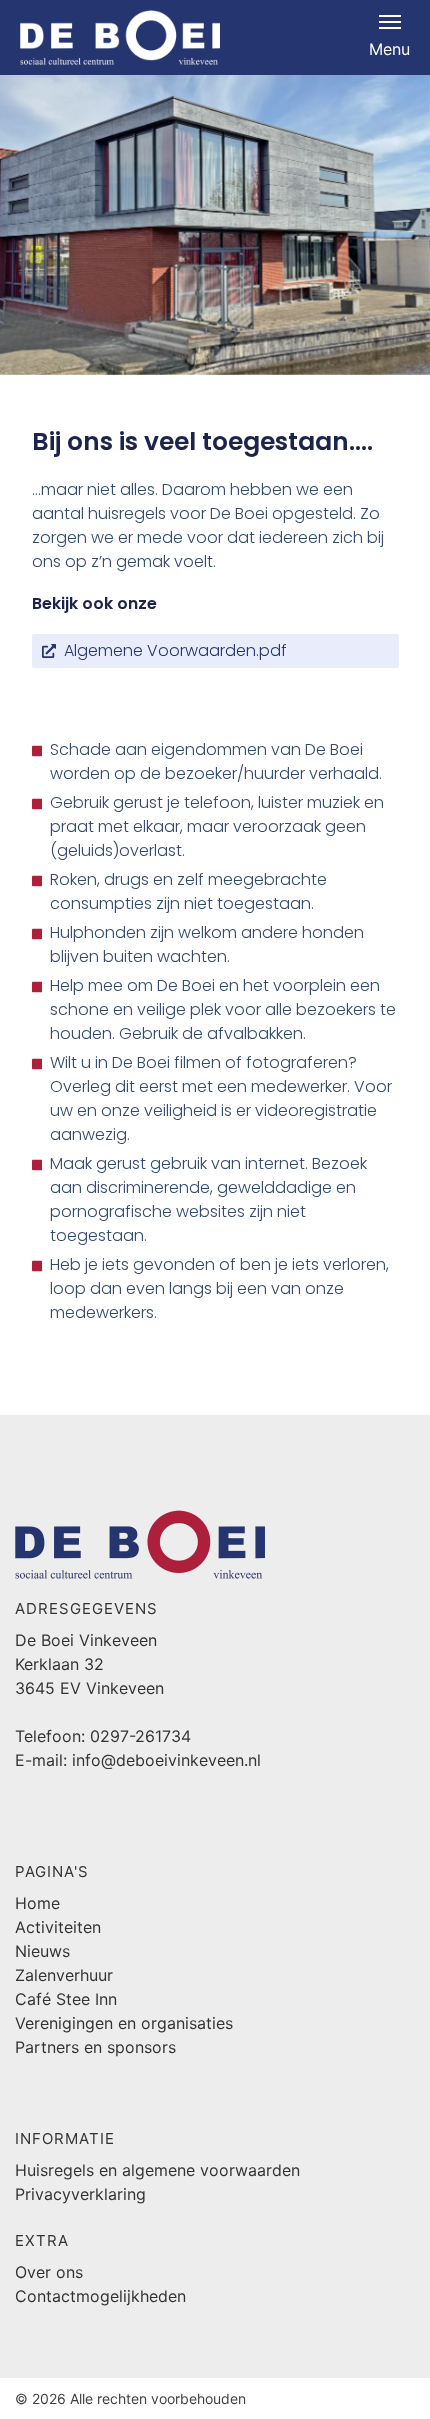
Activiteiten (58, 1927)
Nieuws (42, 1951)
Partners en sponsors (95, 2047)
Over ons (49, 2272)
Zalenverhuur (64, 1975)
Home (37, 1903)
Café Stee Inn (66, 1999)
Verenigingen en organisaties (124, 2023)
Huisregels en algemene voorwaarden (157, 2170)
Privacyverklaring (80, 2194)
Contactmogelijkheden (100, 2296)
